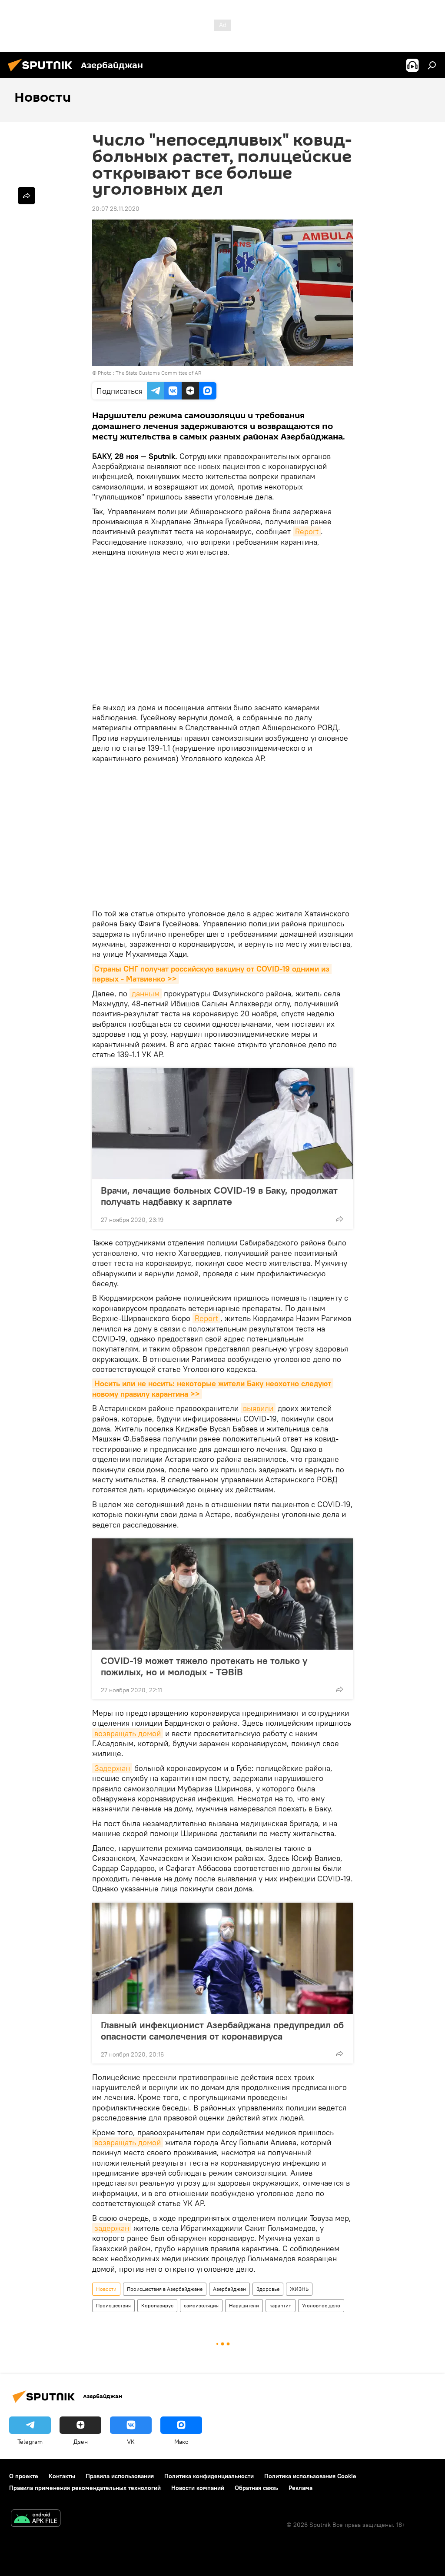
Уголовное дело (321, 2305)
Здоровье (268, 2289)
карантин (281, 2305)
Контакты (62, 2476)
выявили (258, 1408)
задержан (112, 2228)
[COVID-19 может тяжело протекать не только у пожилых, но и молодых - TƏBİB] (222, 1594)
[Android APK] (36, 2519)
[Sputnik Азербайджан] (43, 73)
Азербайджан (229, 2289)
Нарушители (244, 2305)
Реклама (301, 2488)
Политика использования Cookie (310, 2476)
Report (307, 531)
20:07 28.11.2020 (116, 209)
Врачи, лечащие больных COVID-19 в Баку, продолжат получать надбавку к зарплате (219, 1196)
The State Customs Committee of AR (158, 373)
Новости (106, 2289)
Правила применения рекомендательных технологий (85, 2488)
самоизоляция (201, 2305)
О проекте (24, 2476)
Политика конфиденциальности (209, 2476)
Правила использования (120, 2476)
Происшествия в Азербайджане (165, 2289)
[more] (339, 1219)
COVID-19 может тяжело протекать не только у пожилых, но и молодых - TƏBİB (204, 1666)
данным (146, 993)
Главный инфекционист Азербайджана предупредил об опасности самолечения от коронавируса (222, 2030)
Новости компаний (198, 2488)
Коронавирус (157, 2305)
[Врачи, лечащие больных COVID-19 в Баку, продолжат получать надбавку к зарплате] (222, 1124)
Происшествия (113, 2305)
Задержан (112, 1768)
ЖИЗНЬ (299, 2289)
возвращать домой (128, 1733)
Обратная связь (256, 2488)
